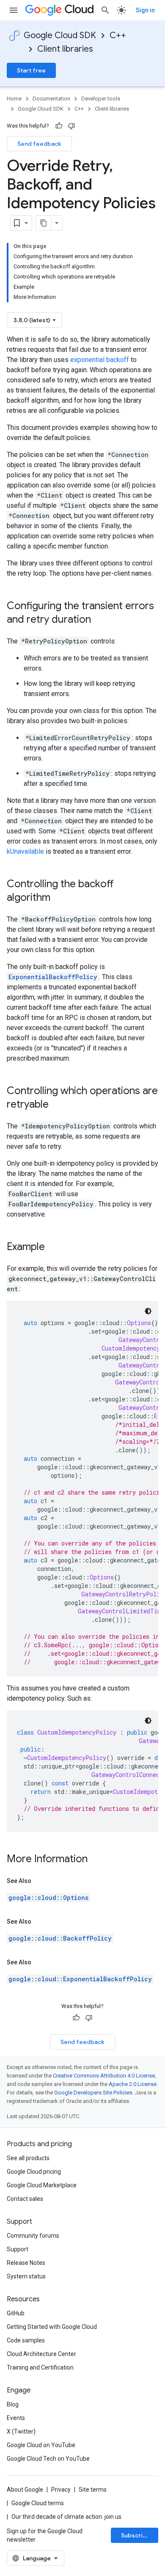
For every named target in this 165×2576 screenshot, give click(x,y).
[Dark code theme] (148, 1311)
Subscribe (136, 2535)
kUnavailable (25, 851)
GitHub (16, 2313)
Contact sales (25, 2199)
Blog (13, 2404)
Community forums (33, 2236)
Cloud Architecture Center (41, 2354)
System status (26, 2276)
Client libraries (65, 49)
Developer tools (101, 99)
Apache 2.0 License (133, 2084)
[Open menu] (14, 10)
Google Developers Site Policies (93, 2093)
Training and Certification (40, 2367)
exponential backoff (100, 360)
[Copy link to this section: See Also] (40, 1881)
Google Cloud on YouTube (41, 2445)
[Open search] (105, 10)
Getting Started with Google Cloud (52, 2327)
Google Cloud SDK (60, 35)
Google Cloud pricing (34, 2172)
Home (14, 99)
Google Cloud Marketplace (42, 2185)
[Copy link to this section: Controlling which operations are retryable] (57, 1105)
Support (18, 2249)
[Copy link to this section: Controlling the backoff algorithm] (59, 898)
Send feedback (39, 144)
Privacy (61, 2490)
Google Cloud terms (38, 2503)
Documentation (51, 99)
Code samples (26, 2340)
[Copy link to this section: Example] (53, 1248)
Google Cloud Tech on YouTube (48, 2459)
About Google (25, 2490)
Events (16, 2418)
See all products (28, 2158)
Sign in (145, 10)
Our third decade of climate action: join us (66, 2517)
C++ (118, 35)
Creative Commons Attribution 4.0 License (104, 2076)
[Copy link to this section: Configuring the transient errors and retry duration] (99, 620)
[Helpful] (59, 126)
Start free (31, 70)
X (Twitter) (21, 2431)
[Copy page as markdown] (44, 223)
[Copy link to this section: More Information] (96, 1860)
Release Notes (26, 2263)
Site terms (93, 2490)
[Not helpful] (71, 126)
